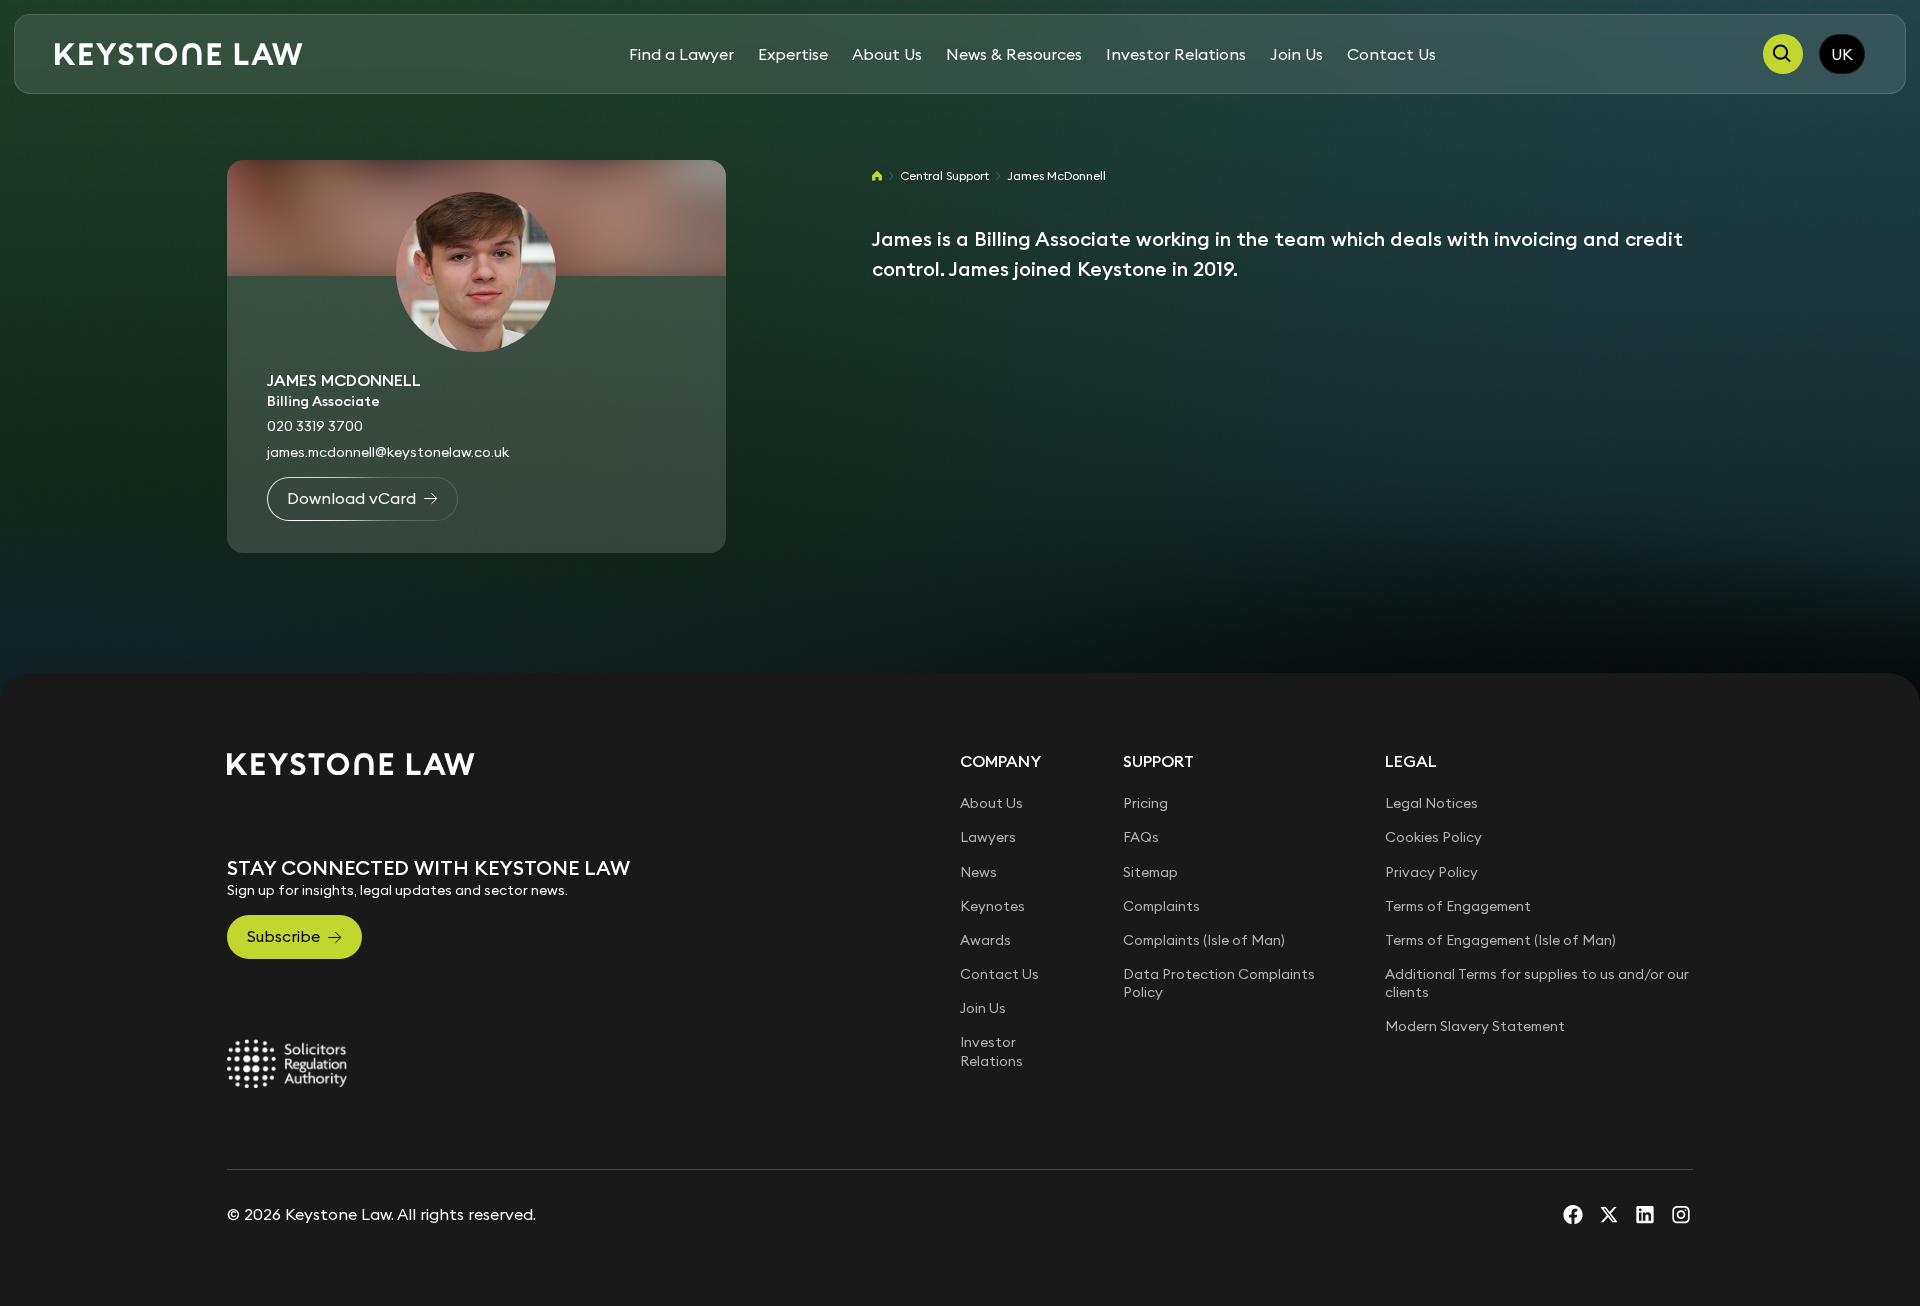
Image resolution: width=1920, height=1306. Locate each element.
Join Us (1296, 54)
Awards (985, 940)
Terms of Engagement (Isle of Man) (1500, 940)
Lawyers (988, 837)
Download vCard (351, 498)
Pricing (1145, 803)
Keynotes (992, 906)
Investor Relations (1176, 54)
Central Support (944, 175)
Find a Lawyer (681, 54)
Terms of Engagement (1458, 906)
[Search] (1783, 54)
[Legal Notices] (287, 1064)
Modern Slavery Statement (1475, 1026)
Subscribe (283, 936)
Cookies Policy (1433, 837)
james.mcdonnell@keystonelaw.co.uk (388, 452)
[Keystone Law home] (179, 54)
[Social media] (1573, 1214)
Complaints (1161, 906)
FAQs (1141, 837)
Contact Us (1391, 54)
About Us (887, 54)
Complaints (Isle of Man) (1204, 940)
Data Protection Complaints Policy (1219, 983)
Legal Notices (1431, 803)
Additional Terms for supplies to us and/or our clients (1537, 983)
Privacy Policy (1431, 872)
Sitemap (1150, 872)
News (978, 872)
